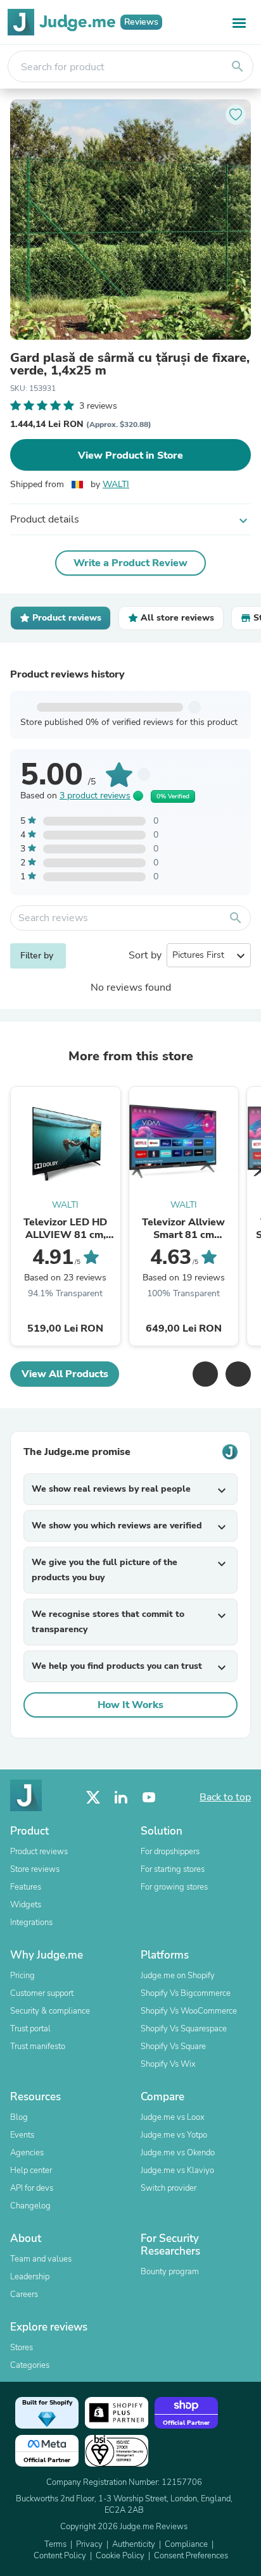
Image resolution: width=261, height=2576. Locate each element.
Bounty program (170, 2272)
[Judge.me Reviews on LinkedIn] (121, 1798)
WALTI (116, 484)
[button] (205, 1374)
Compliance (186, 2544)
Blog (19, 2117)
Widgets (26, 1905)
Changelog (30, 2206)
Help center (31, 2170)
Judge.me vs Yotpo (174, 2135)
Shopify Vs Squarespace (184, 2029)
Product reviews (39, 1852)
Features (26, 1887)
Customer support (42, 1993)
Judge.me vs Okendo (178, 2153)
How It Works (130, 1705)
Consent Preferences (191, 2556)
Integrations (31, 1923)
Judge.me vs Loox (173, 2117)
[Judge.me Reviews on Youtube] (149, 1798)
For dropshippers (170, 1852)
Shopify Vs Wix (168, 2064)
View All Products (65, 1374)
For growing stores (174, 1887)
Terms (55, 2544)
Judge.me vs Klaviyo (177, 2170)
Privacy (89, 2544)
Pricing (22, 1976)
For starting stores (173, 1869)
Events (22, 2135)
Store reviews (35, 1869)
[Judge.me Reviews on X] (93, 1798)
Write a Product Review (130, 563)
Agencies (27, 2153)
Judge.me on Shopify (178, 1976)
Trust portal (30, 2029)
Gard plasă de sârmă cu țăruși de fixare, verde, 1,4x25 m (130, 364)
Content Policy (60, 2556)
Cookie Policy (120, 2556)
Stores (22, 2348)
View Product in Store (130, 455)
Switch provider (169, 2188)
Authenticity (134, 2544)
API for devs (32, 2188)
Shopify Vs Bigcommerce (186, 1993)
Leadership (30, 2277)
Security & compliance (50, 2011)
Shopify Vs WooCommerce (189, 2011)
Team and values (41, 2259)
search (238, 66)
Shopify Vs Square (173, 2047)
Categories (30, 2365)
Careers (24, 2294)
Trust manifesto (38, 2047)
